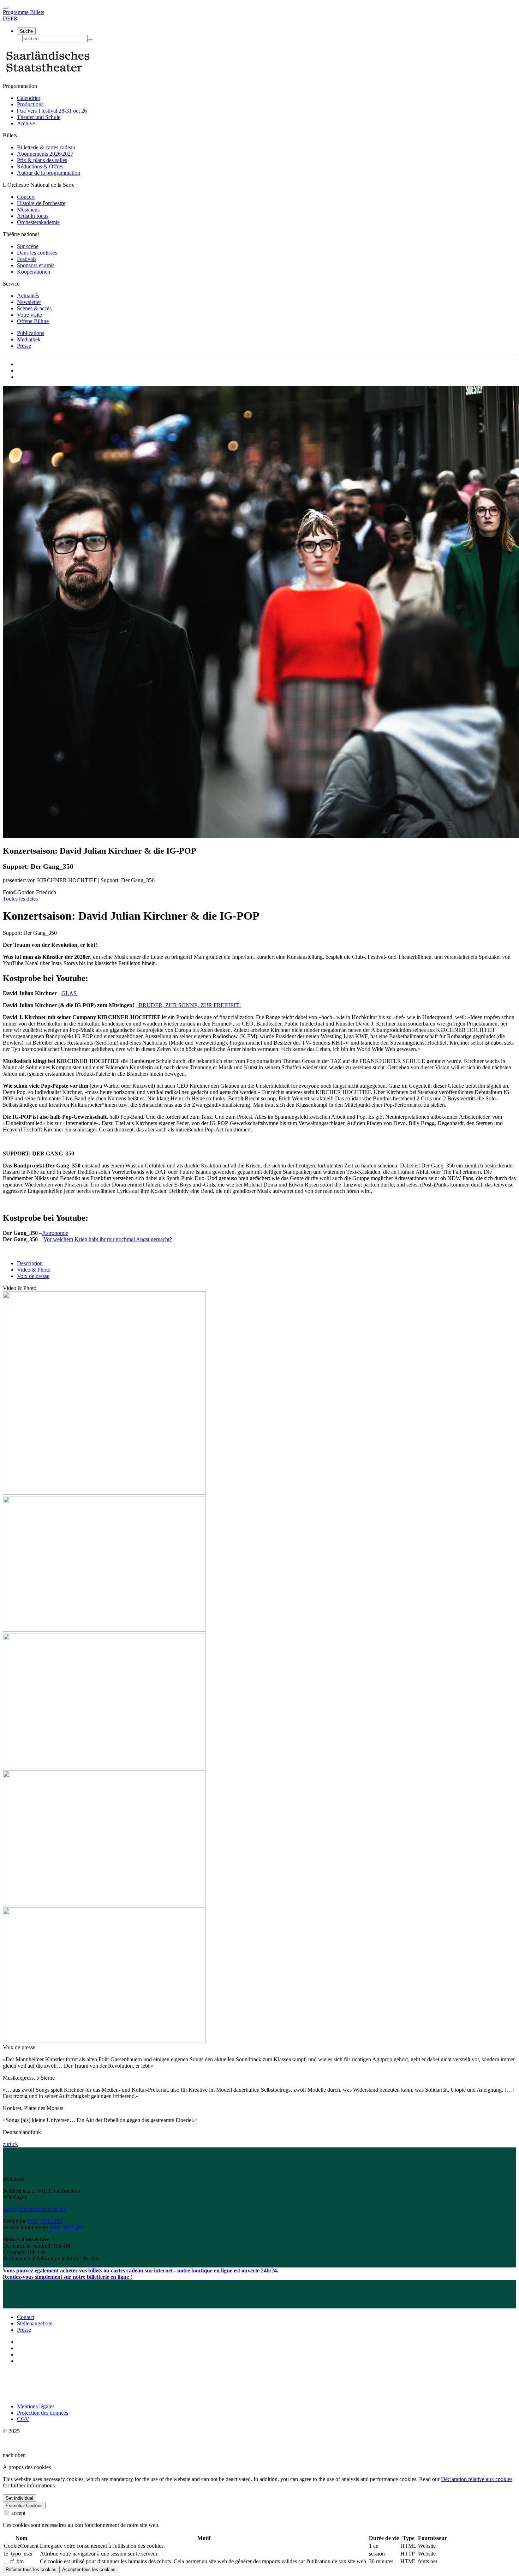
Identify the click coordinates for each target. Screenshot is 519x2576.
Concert (26, 197)
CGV (23, 2419)
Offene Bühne (33, 321)
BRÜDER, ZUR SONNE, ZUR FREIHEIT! (189, 1005)
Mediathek (29, 339)
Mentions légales (36, 2406)
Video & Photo (34, 1270)
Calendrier (29, 98)
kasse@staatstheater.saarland (35, 2209)
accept (18, 2513)
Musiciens (28, 210)
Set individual (19, 2498)
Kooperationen (34, 272)
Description (30, 1263)
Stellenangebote (35, 2323)
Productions (30, 104)
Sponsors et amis (36, 265)
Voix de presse (33, 1276)
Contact (26, 2317)
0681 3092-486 (45, 2221)
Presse (24, 346)
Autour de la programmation (49, 173)
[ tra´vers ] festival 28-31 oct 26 (52, 111)
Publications (31, 333)
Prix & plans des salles (42, 160)
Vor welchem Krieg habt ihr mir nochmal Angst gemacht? (108, 1239)
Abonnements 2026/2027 (45, 154)
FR (14, 19)
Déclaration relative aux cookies (477, 2479)
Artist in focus (33, 216)
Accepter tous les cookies (89, 2569)
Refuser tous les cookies (31, 2569)
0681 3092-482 (67, 2227)
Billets (37, 12)
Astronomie (55, 1233)
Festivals (27, 259)
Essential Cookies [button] (24, 2506)
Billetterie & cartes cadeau (46, 147)
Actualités (28, 296)
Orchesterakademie (38, 222)
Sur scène (28, 246)
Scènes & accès (34, 308)
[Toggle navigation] (6, 8)
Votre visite (29, 315)
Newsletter (29, 302)
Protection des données (43, 2413)
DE (7, 19)
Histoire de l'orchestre (41, 203)
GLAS (70, 993)
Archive (26, 123)
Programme (16, 12)
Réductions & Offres (40, 166)
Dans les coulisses (37, 253)
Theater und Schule (39, 117)
